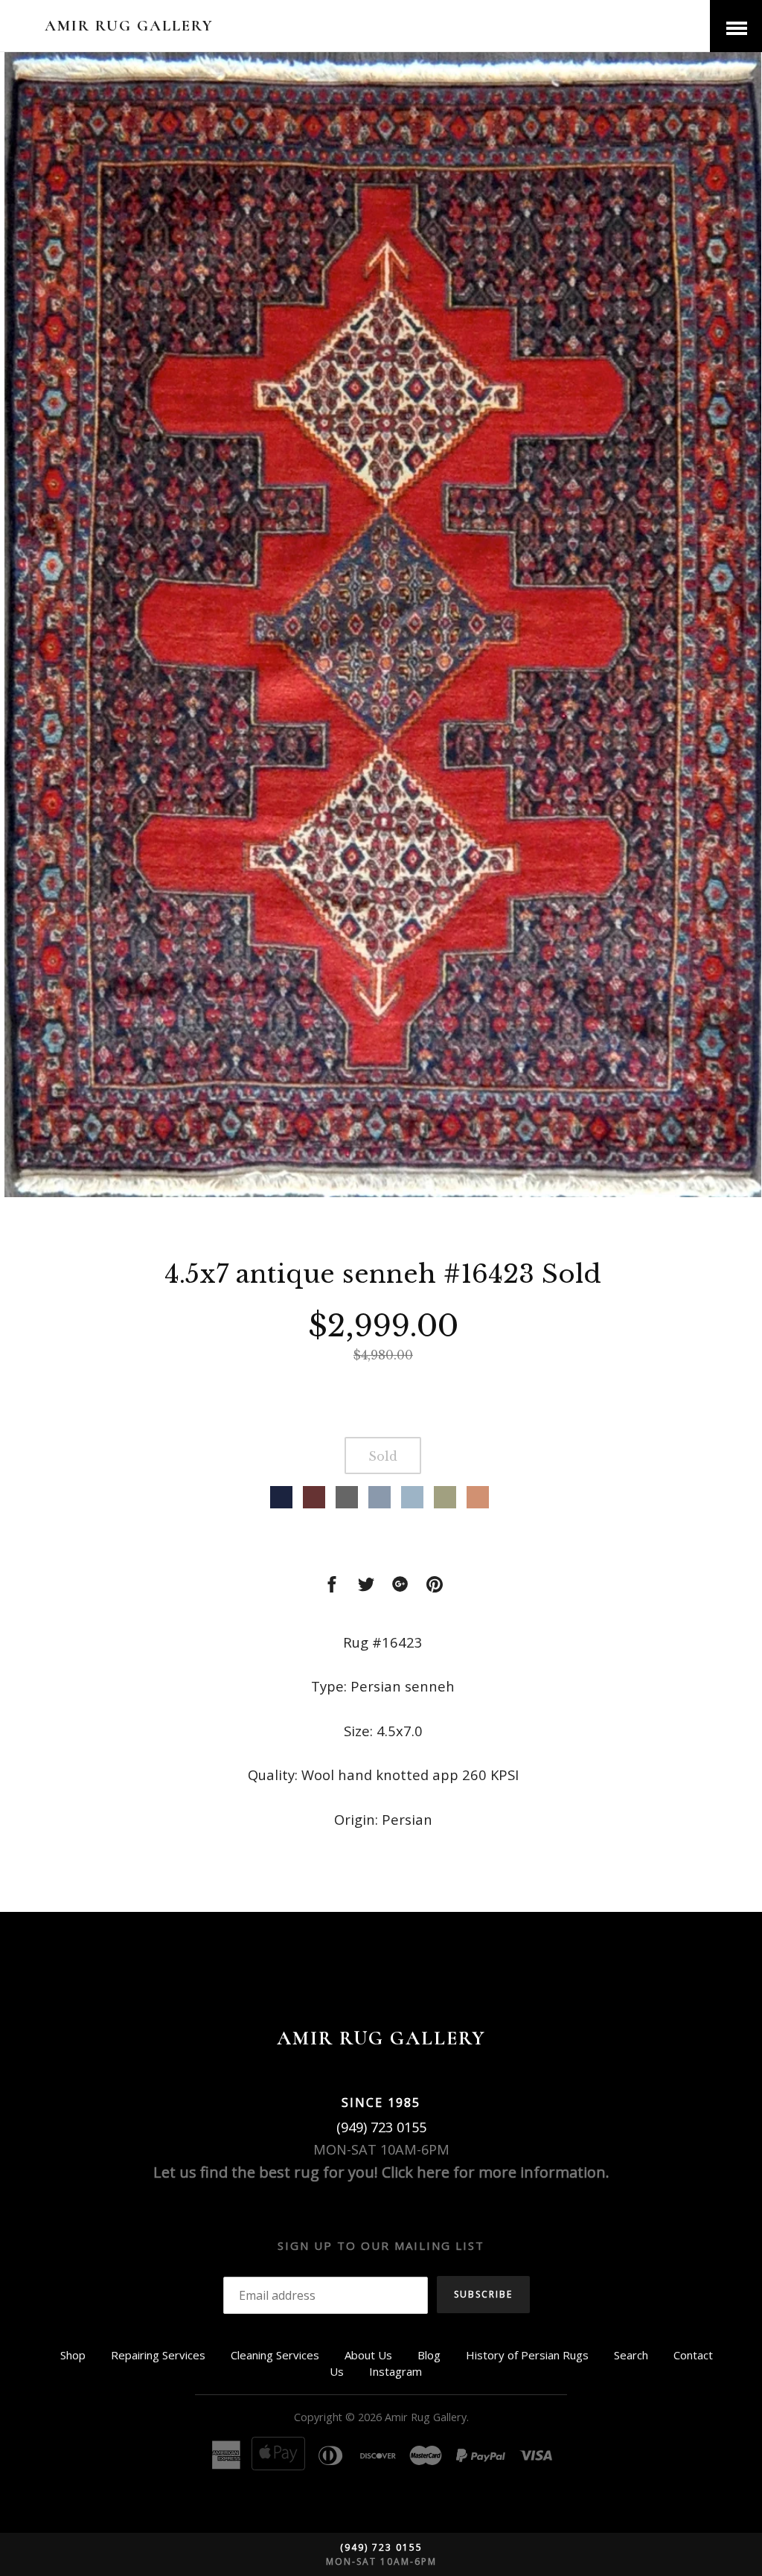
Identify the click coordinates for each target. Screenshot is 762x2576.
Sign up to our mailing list (381, 2245)
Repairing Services (158, 2355)
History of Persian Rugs (527, 2355)
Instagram (396, 2371)
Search (631, 2355)
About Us (368, 2355)
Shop (73, 2355)
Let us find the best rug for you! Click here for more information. (381, 2172)
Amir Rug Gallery (129, 26)
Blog (429, 2355)
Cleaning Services (275, 2355)
